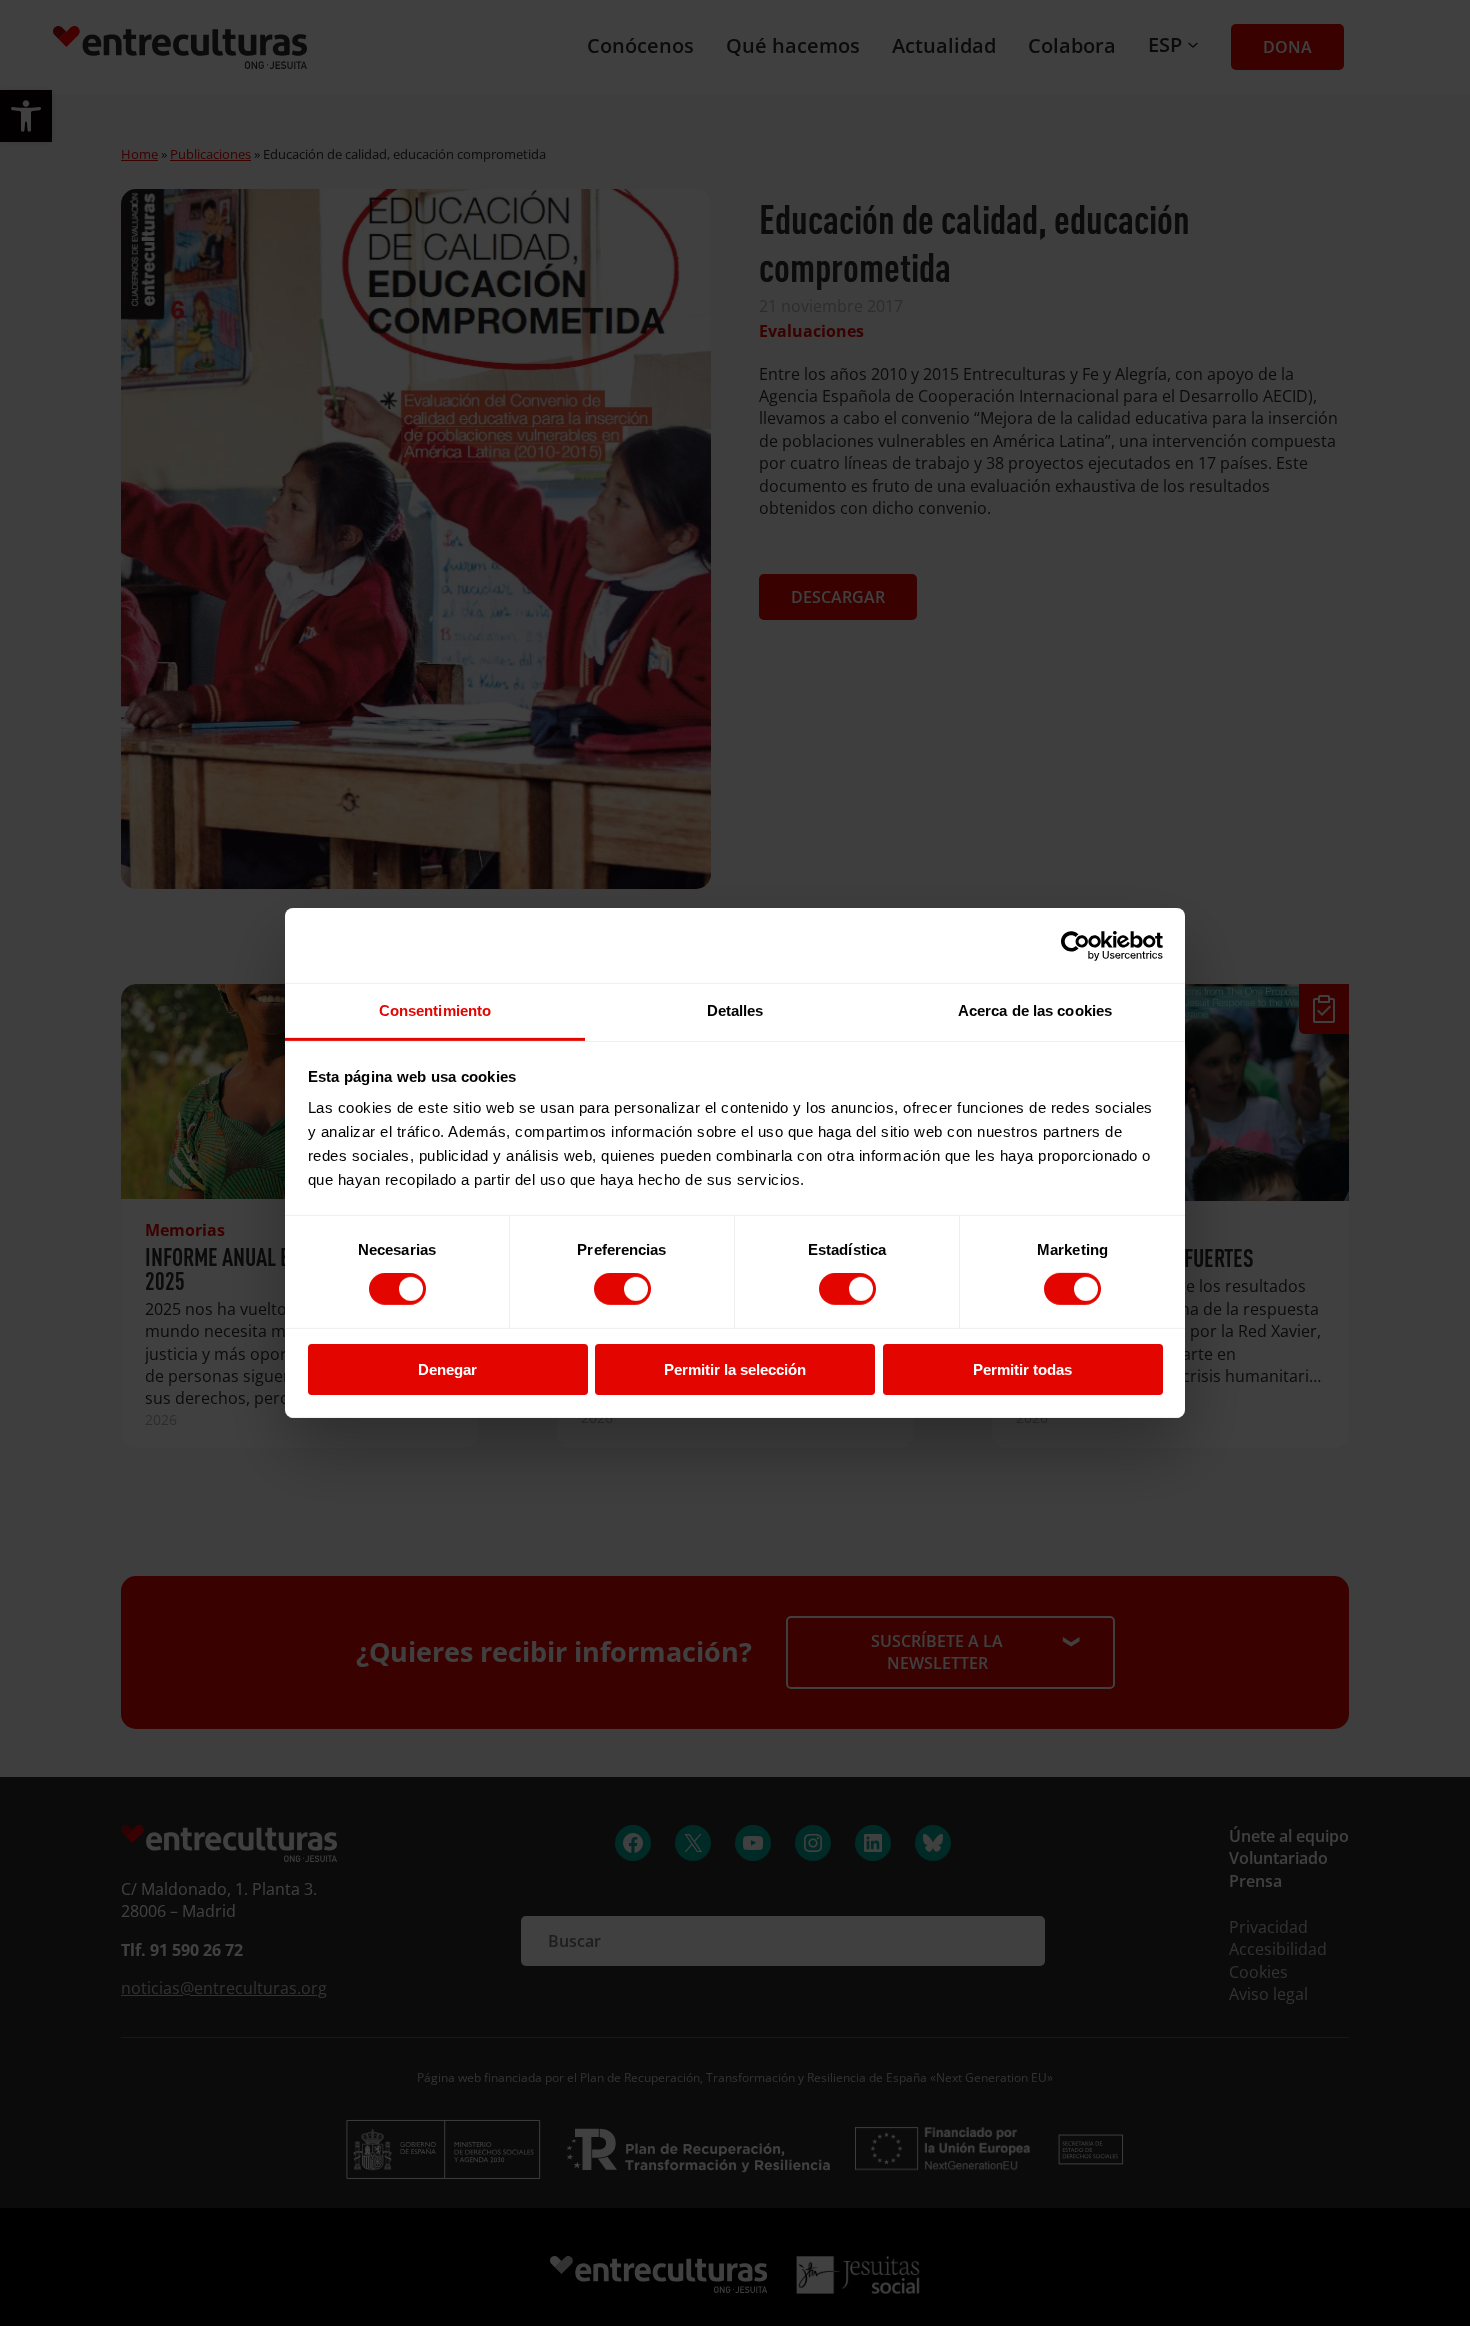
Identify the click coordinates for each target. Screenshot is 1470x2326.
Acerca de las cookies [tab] (1035, 1010)
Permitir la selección (735, 1369)
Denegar (447, 1369)
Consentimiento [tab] (435, 1010)
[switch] (622, 1289)
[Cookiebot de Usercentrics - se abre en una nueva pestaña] (1075, 945)
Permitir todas (1022, 1369)
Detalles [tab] (735, 1010)
